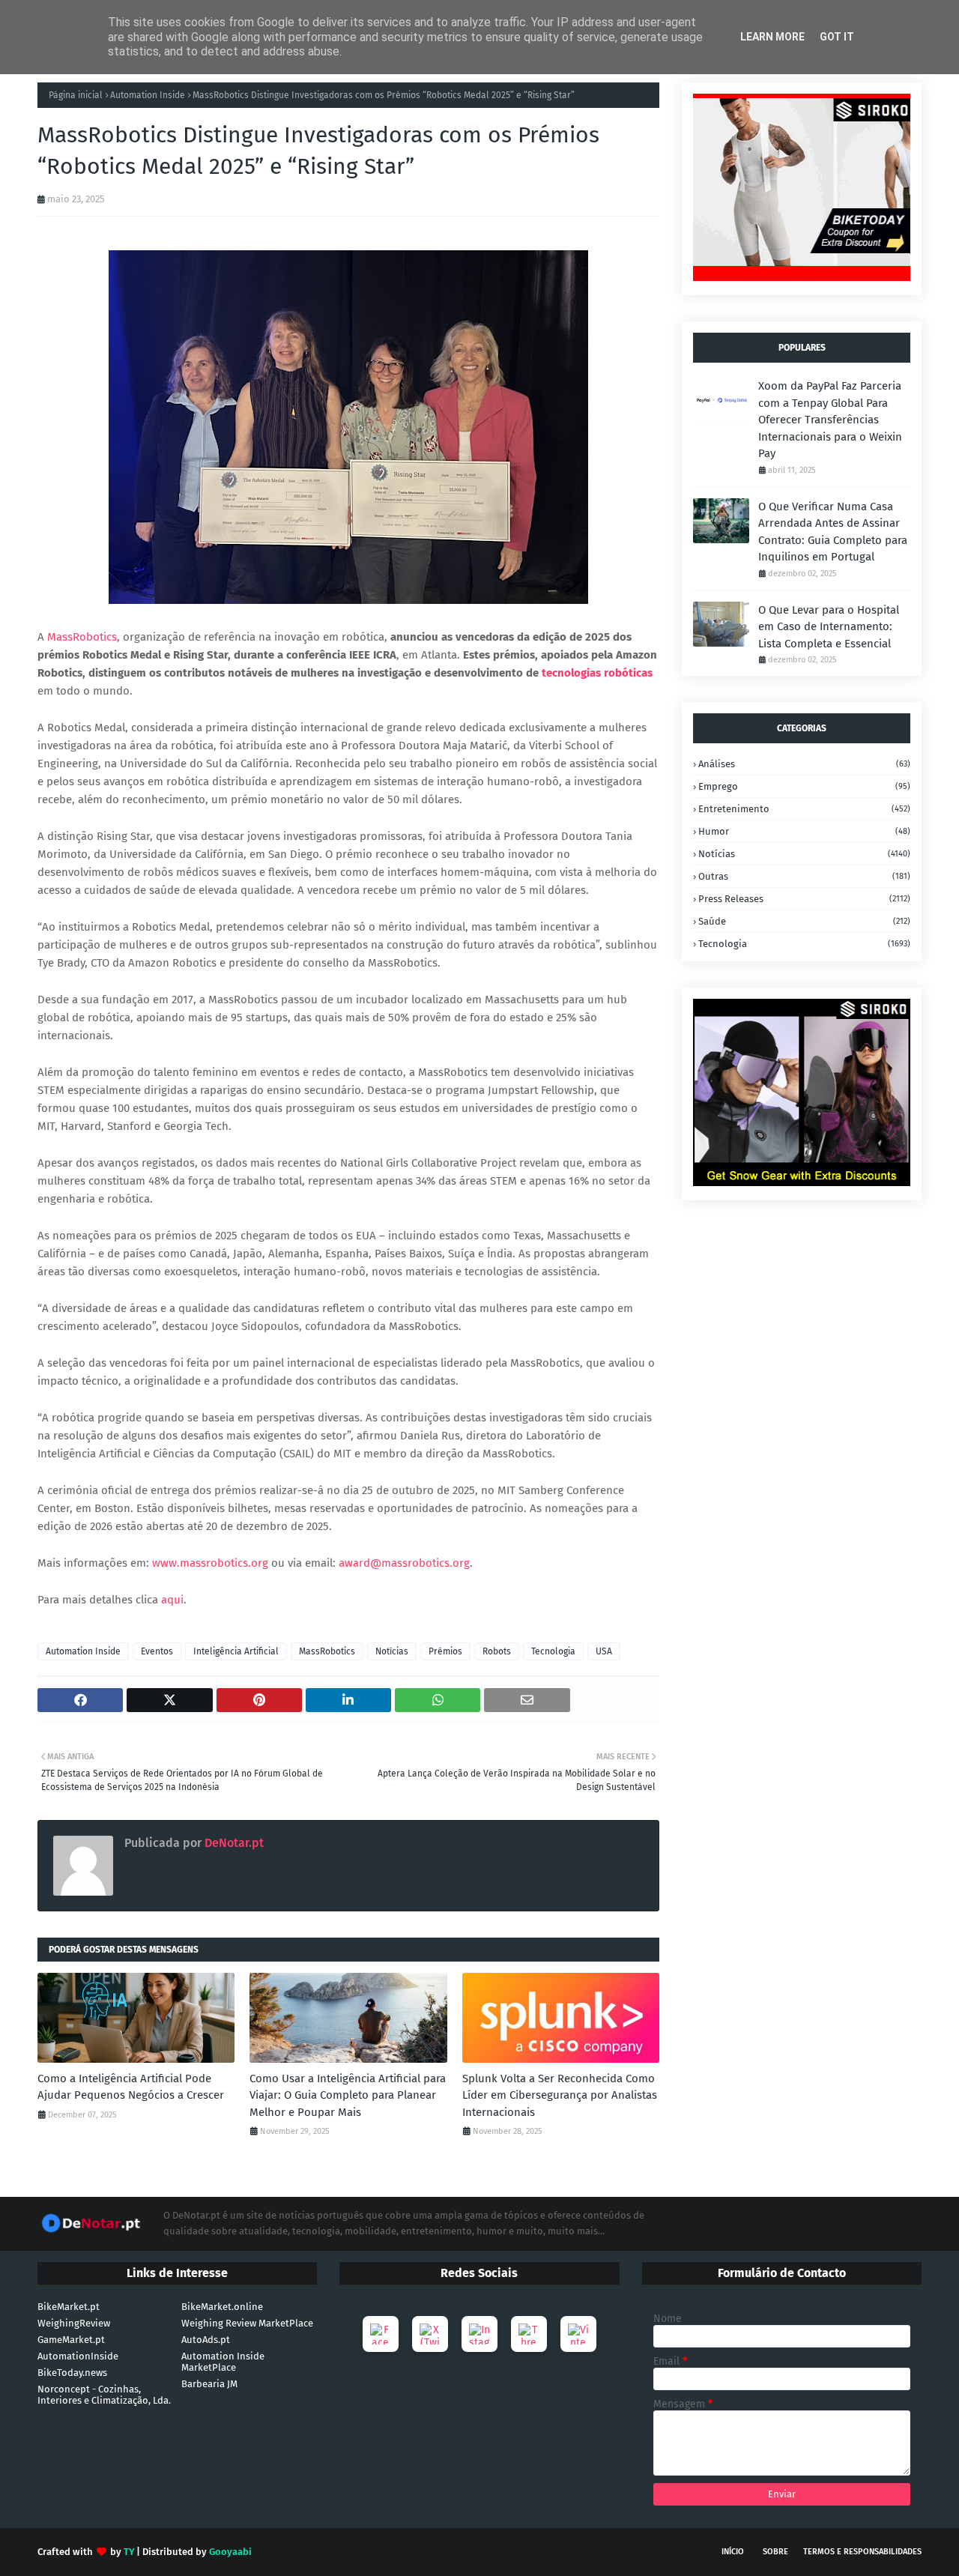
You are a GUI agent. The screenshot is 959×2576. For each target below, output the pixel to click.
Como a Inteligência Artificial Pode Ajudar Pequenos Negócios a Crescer (131, 2087)
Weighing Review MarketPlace (247, 2323)
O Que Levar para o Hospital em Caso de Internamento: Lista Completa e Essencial (829, 627)
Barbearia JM (209, 2384)
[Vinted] (578, 2334)
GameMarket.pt (71, 2340)
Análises (804, 764)
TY (129, 2552)
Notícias (392, 1651)
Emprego (804, 786)
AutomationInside (78, 2356)
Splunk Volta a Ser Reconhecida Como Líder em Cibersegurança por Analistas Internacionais (560, 2095)
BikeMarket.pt (69, 2307)
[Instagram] (479, 2334)
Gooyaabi (230, 2552)
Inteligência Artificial (236, 1651)
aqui (172, 1600)
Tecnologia (553, 1651)
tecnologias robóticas (597, 673)
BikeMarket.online (222, 2307)
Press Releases (804, 899)
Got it (837, 37)
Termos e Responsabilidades (862, 2552)
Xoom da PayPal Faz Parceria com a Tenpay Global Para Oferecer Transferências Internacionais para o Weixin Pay (830, 420)
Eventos (157, 1651)
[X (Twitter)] (430, 2334)
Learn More (772, 37)
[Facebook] (381, 2334)
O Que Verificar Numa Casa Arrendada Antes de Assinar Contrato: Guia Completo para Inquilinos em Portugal (833, 532)
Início (733, 2552)
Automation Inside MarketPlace (223, 2362)
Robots (497, 1651)
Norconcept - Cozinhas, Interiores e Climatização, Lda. (104, 2395)
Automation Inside (148, 95)
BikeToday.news (72, 2373)
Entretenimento (804, 809)
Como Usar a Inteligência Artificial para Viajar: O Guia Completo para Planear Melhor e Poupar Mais (348, 2095)
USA (604, 1651)
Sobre (775, 2552)
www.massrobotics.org (210, 1563)
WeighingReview (74, 2323)
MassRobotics (82, 637)
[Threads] (529, 2334)
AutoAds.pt (206, 2340)
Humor (804, 831)
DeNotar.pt (233, 1843)
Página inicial (76, 95)
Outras (804, 876)
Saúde (804, 921)
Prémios (445, 1651)
